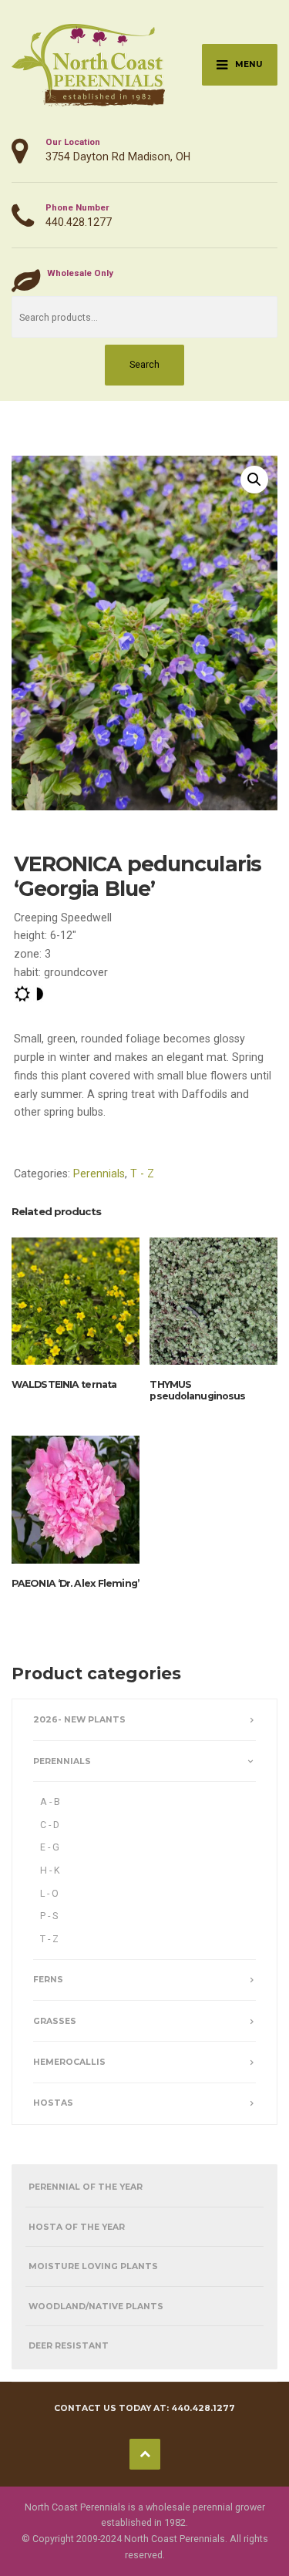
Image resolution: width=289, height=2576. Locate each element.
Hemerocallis (69, 2062)
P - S (49, 1916)
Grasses (55, 2021)
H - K (50, 1870)
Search (144, 364)
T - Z (142, 1174)
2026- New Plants (79, 1720)
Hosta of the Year (77, 2227)
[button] (254, 480)
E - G (50, 1847)
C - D (50, 1825)
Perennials (99, 1174)
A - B (50, 1802)
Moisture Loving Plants (93, 2266)
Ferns (48, 1980)
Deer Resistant (69, 2346)
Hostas (53, 2103)
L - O (49, 1893)
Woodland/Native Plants (96, 2307)
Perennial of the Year (86, 2187)
